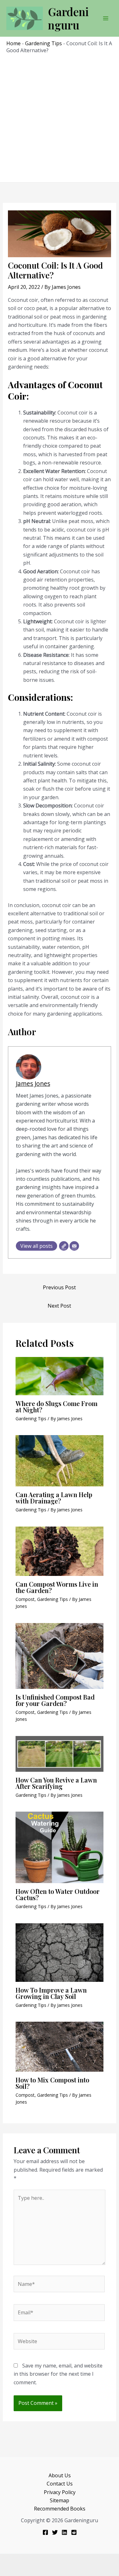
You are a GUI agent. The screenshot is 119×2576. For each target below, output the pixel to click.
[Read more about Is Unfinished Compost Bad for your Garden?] (60, 1655)
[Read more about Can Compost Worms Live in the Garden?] (60, 1551)
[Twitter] (55, 2532)
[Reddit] (74, 2532)
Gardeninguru (68, 18)
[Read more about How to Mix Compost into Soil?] (60, 2046)
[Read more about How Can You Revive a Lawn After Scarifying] (60, 1753)
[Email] (74, 1246)
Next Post (59, 1306)
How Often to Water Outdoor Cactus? (58, 1894)
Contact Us (60, 2484)
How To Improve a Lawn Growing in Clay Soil (51, 1993)
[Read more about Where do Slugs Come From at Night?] (60, 1376)
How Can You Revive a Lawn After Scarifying (56, 1783)
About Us (60, 2475)
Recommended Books (60, 2509)
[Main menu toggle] (106, 18)
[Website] (64, 1246)
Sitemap (60, 2500)
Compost (25, 1599)
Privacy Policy (60, 2492)
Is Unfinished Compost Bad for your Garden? (55, 1700)
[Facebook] (45, 2532)
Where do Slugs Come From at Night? (56, 1406)
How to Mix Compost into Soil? (52, 2083)
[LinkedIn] (64, 2532)
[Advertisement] (60, 117)
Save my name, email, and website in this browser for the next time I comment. (58, 2374)
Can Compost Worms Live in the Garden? (57, 1587)
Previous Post (59, 1287)
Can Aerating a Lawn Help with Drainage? (54, 1498)
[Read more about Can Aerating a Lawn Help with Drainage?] (60, 1460)
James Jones (33, 1083)
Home (13, 43)
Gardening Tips (43, 43)
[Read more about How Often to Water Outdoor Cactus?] (60, 1847)
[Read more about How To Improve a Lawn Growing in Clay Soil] (60, 1952)
